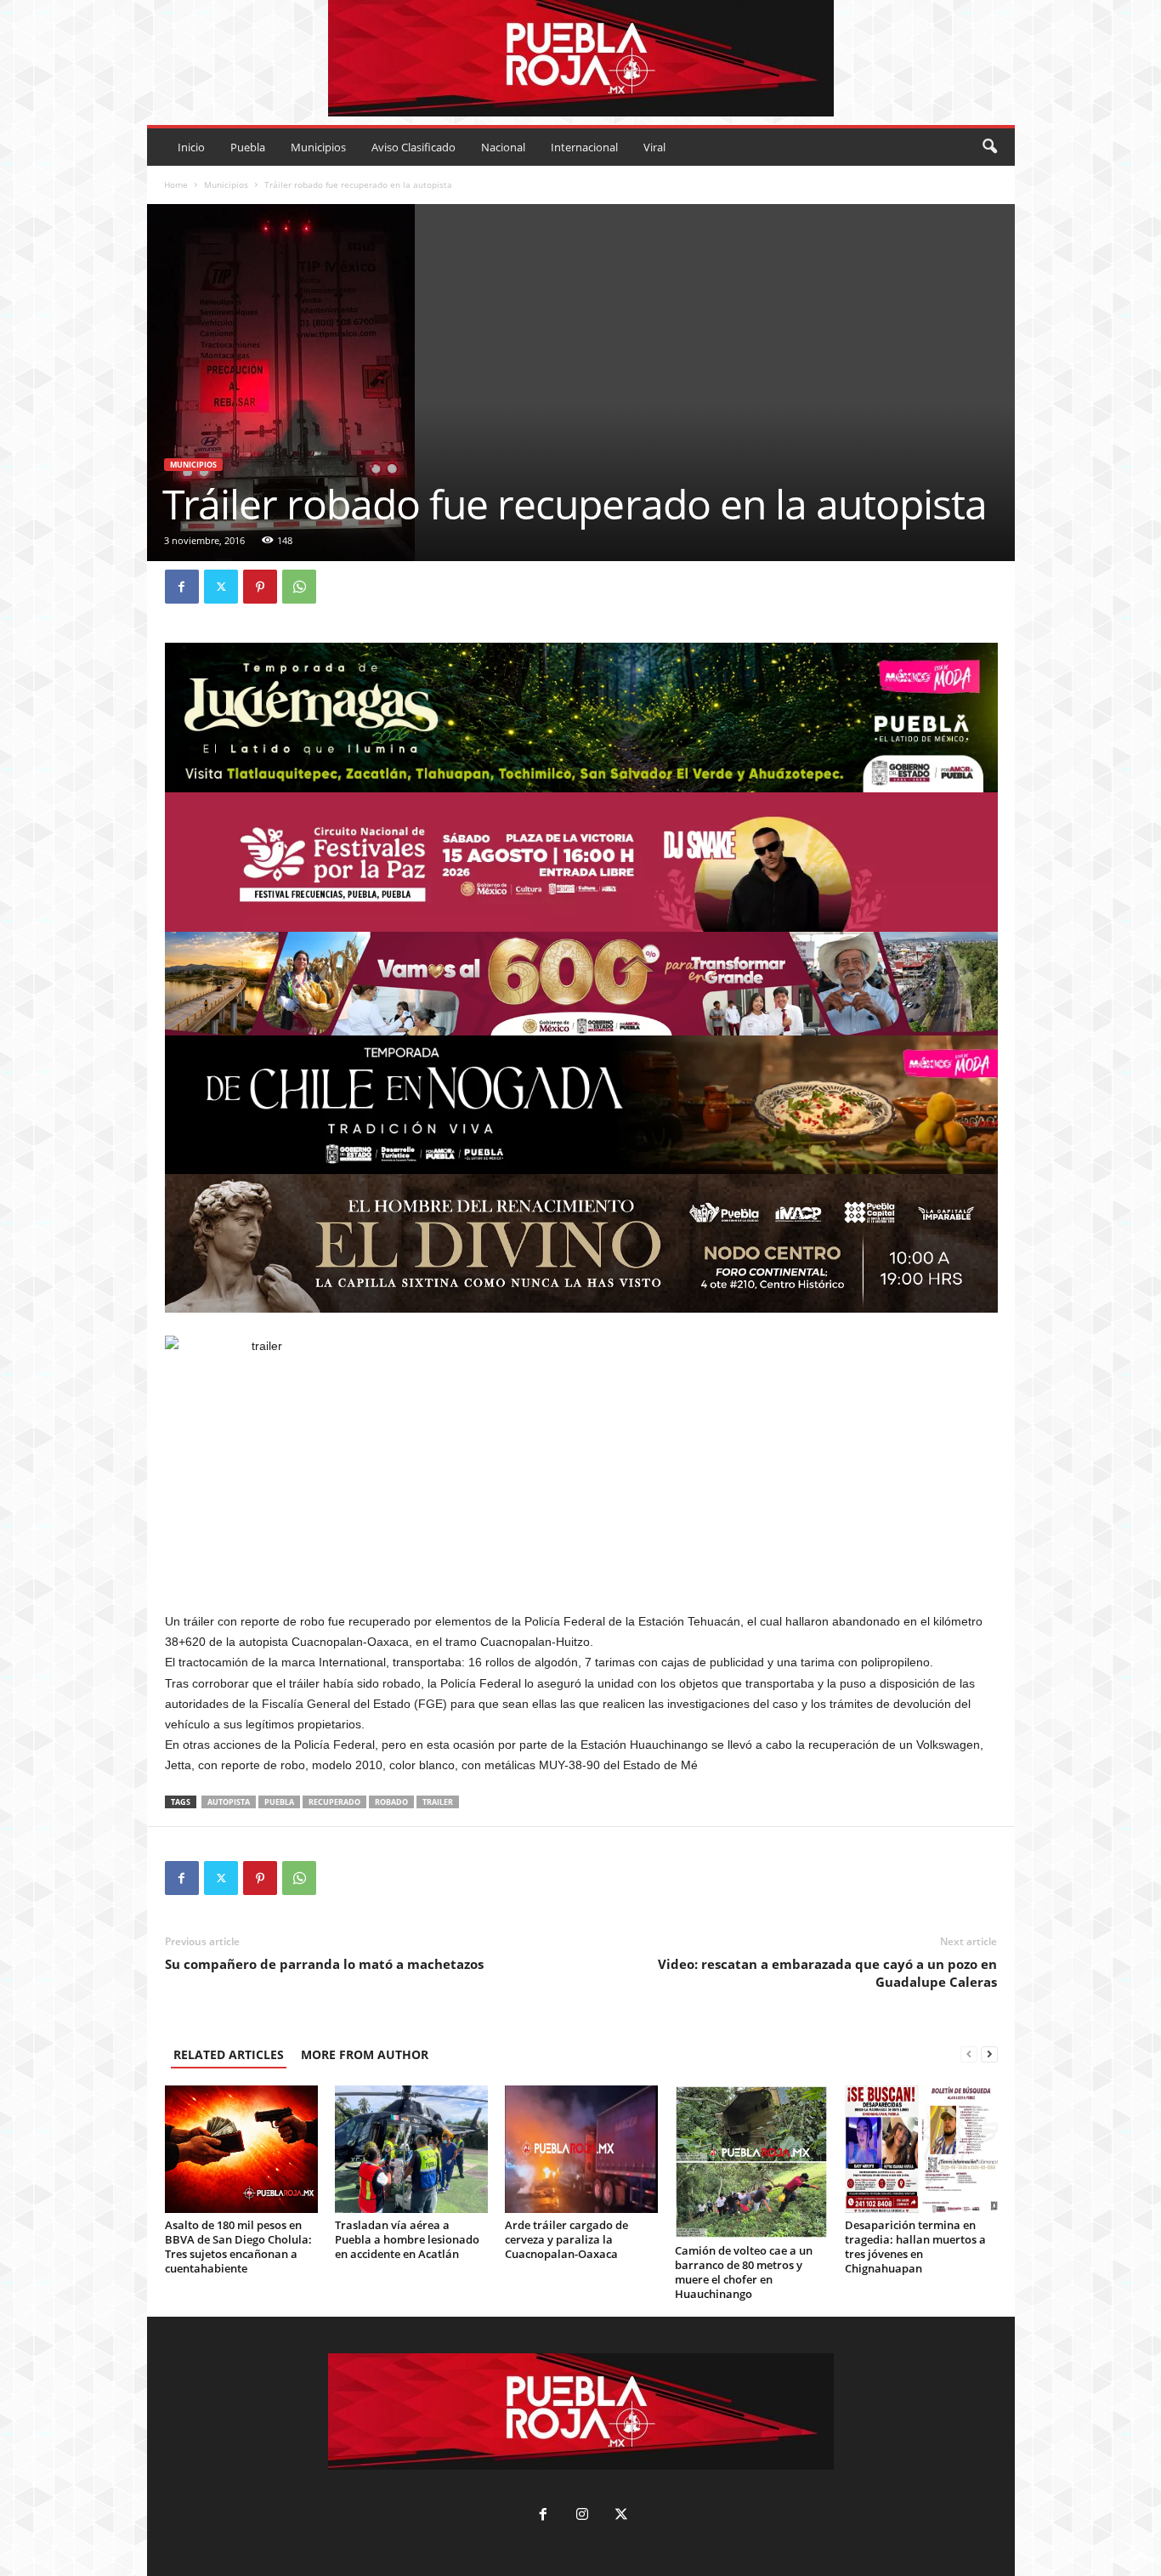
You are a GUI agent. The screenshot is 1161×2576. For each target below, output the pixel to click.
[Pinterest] (260, 587)
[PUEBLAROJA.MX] (581, 58)
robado (391, 1802)
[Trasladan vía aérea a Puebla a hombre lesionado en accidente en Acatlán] (411, 2149)
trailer (438, 1802)
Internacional (584, 147)
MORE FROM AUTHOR (365, 2054)
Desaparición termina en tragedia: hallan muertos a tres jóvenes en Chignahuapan (915, 2247)
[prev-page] (969, 2054)
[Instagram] (582, 2516)
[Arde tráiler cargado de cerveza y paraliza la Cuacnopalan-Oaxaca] (581, 2149)
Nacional (503, 147)
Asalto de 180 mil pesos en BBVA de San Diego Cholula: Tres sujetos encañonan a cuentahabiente (238, 2247)
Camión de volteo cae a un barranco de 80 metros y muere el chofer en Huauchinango (744, 2272)
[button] (989, 147)
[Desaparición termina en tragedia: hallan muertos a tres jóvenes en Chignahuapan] (921, 2149)
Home (176, 184)
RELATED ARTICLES (229, 2054)
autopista (229, 1802)
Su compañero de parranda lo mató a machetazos (324, 1964)
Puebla (248, 147)
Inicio (191, 147)
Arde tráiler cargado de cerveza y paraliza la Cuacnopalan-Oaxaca (566, 2239)
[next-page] (989, 2054)
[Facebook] (182, 587)
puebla (279, 1802)
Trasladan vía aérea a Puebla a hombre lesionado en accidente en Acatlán (407, 2239)
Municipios (318, 147)
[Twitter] (221, 587)
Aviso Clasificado (413, 147)
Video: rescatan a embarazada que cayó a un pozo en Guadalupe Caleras (827, 1973)
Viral (654, 147)
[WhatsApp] (299, 587)
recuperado (334, 1802)
